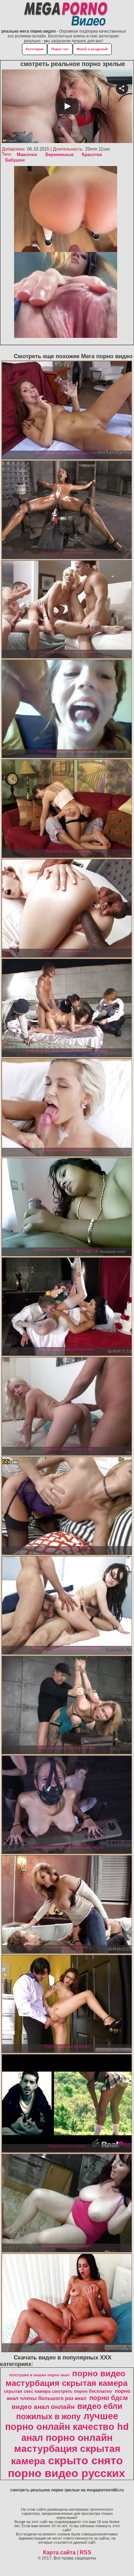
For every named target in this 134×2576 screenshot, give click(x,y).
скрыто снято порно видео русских (66, 2467)
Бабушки (15, 160)
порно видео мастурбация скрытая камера (66, 2378)
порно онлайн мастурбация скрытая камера (66, 2449)
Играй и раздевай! (92, 49)
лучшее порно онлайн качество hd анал (67, 2427)
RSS (86, 2552)
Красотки (92, 155)
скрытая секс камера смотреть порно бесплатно (58, 2391)
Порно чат (60, 49)
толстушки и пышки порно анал (39, 2375)
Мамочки (27, 155)
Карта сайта (59, 2552)
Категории (35, 49)
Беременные (59, 155)
